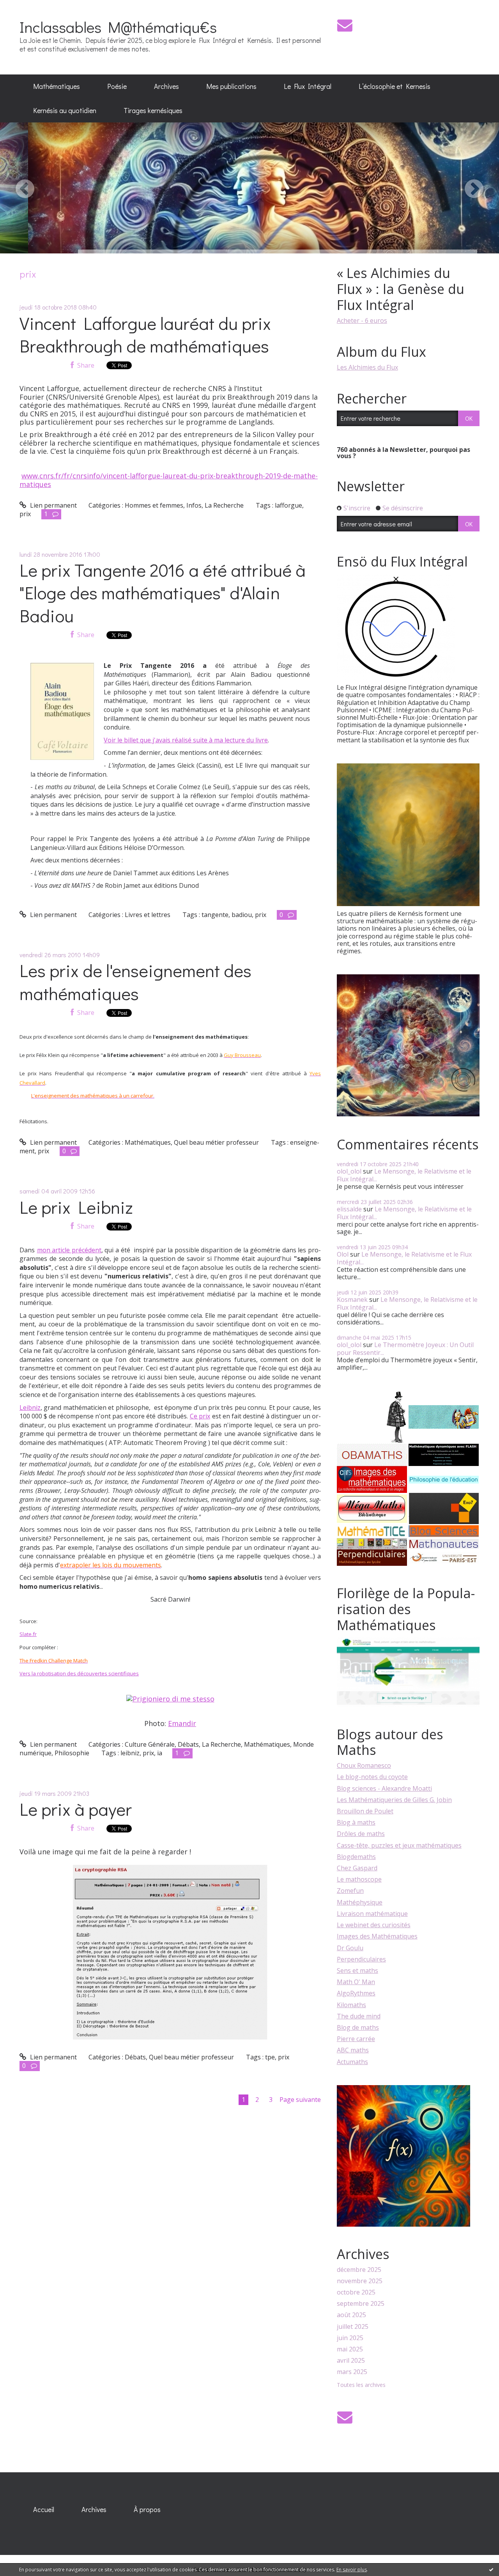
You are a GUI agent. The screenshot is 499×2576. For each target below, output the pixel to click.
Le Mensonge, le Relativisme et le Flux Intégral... (404, 1175)
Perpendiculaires (361, 1959)
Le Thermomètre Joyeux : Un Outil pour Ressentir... (405, 1348)
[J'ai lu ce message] (491, 2569)
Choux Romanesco (364, 1765)
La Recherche (224, 505)
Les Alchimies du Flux (367, 367)
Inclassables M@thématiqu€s (118, 27)
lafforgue (288, 505)
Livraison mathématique (372, 1914)
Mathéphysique (360, 1902)
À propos (147, 2509)
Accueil (44, 2509)
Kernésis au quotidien (65, 110)
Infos (194, 505)
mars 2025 (352, 2372)
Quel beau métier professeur (216, 1142)
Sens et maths (357, 1971)
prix (25, 514)
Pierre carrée (356, 2039)
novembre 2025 (360, 2281)
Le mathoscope (359, 1879)
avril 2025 (351, 2361)
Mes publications (231, 86)
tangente (215, 915)
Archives (166, 86)
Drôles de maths (361, 1834)
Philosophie (72, 1753)
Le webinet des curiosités (374, 1925)
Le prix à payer (76, 1809)
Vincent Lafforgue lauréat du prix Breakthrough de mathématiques (145, 335)
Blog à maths (356, 1822)
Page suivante (300, 2100)
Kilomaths (351, 2005)
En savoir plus (352, 2570)
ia (160, 1753)
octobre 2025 (356, 2292)
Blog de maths (358, 2027)
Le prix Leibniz (76, 1207)
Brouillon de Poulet (365, 1811)
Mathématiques (57, 86)
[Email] (345, 25)
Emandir (182, 1723)
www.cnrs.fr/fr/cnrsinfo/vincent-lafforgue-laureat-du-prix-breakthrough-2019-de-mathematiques (169, 480)
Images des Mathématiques (377, 1936)
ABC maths (353, 2050)
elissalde (349, 1209)
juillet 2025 (353, 2327)
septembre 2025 (361, 2304)
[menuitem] (57, 87)
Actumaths (352, 2062)
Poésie (117, 86)
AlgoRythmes (356, 1993)
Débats (188, 1744)
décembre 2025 (359, 2270)
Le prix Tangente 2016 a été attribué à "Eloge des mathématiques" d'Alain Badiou (163, 593)
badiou (242, 915)
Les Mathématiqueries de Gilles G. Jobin (394, 1800)
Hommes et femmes (154, 505)
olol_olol (349, 1171)
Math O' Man (356, 1982)
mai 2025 (350, 2349)
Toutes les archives (361, 2385)
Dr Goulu (350, 1948)
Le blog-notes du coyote (372, 1777)
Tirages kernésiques (153, 110)
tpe (270, 2057)
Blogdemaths (356, 1857)
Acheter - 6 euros (362, 320)
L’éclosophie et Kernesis (395, 86)
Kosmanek (352, 1300)
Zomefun (350, 1891)
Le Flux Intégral (308, 86)
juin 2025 (350, 2338)
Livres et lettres (148, 915)
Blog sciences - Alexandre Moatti (384, 1788)
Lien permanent (53, 505)
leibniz (130, 1753)
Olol (343, 1254)
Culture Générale (150, 1744)
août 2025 (351, 2315)
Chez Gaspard (357, 1868)
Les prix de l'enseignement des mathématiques (135, 982)
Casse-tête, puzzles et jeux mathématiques (399, 1845)
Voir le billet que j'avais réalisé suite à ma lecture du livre (186, 740)
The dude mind (359, 2016)
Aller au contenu (28, 7)
